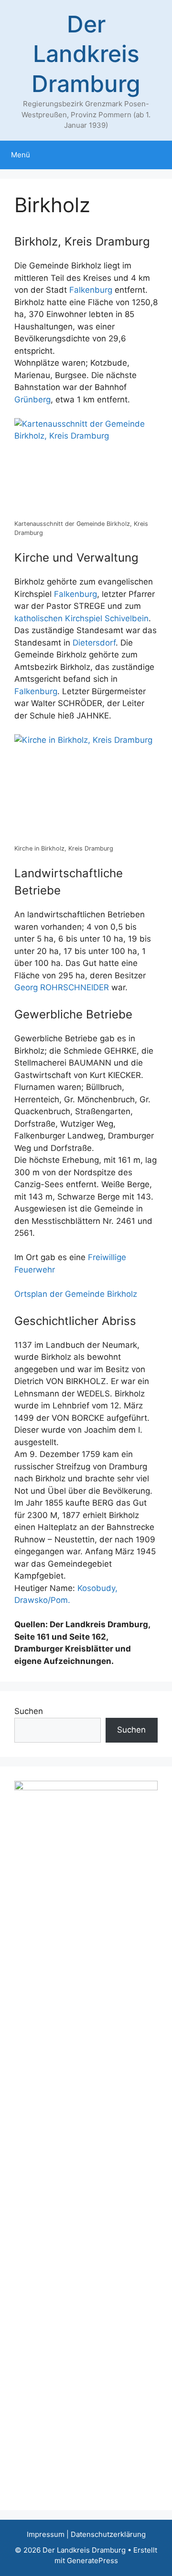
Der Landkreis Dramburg (86, 54)
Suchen (29, 1711)
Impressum (46, 2534)
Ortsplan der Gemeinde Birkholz (76, 1294)
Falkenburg (91, 290)
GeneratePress (92, 2561)
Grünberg (32, 400)
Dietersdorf (94, 643)
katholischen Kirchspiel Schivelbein (81, 618)
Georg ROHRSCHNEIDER (62, 987)
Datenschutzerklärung (108, 2534)
